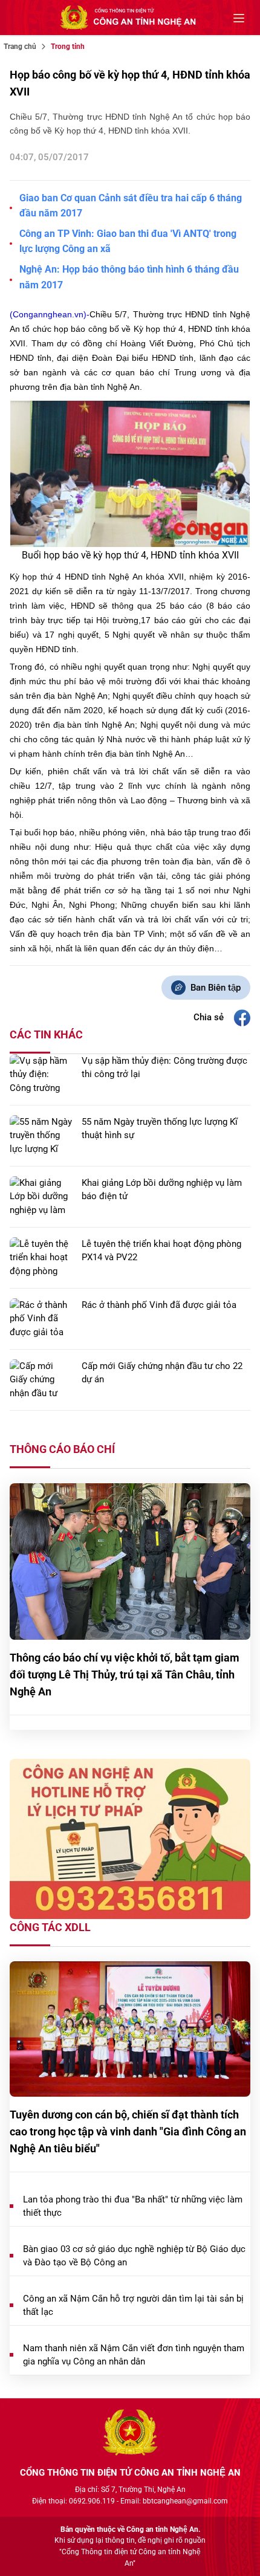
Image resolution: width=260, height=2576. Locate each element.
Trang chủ (20, 47)
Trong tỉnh (68, 47)
